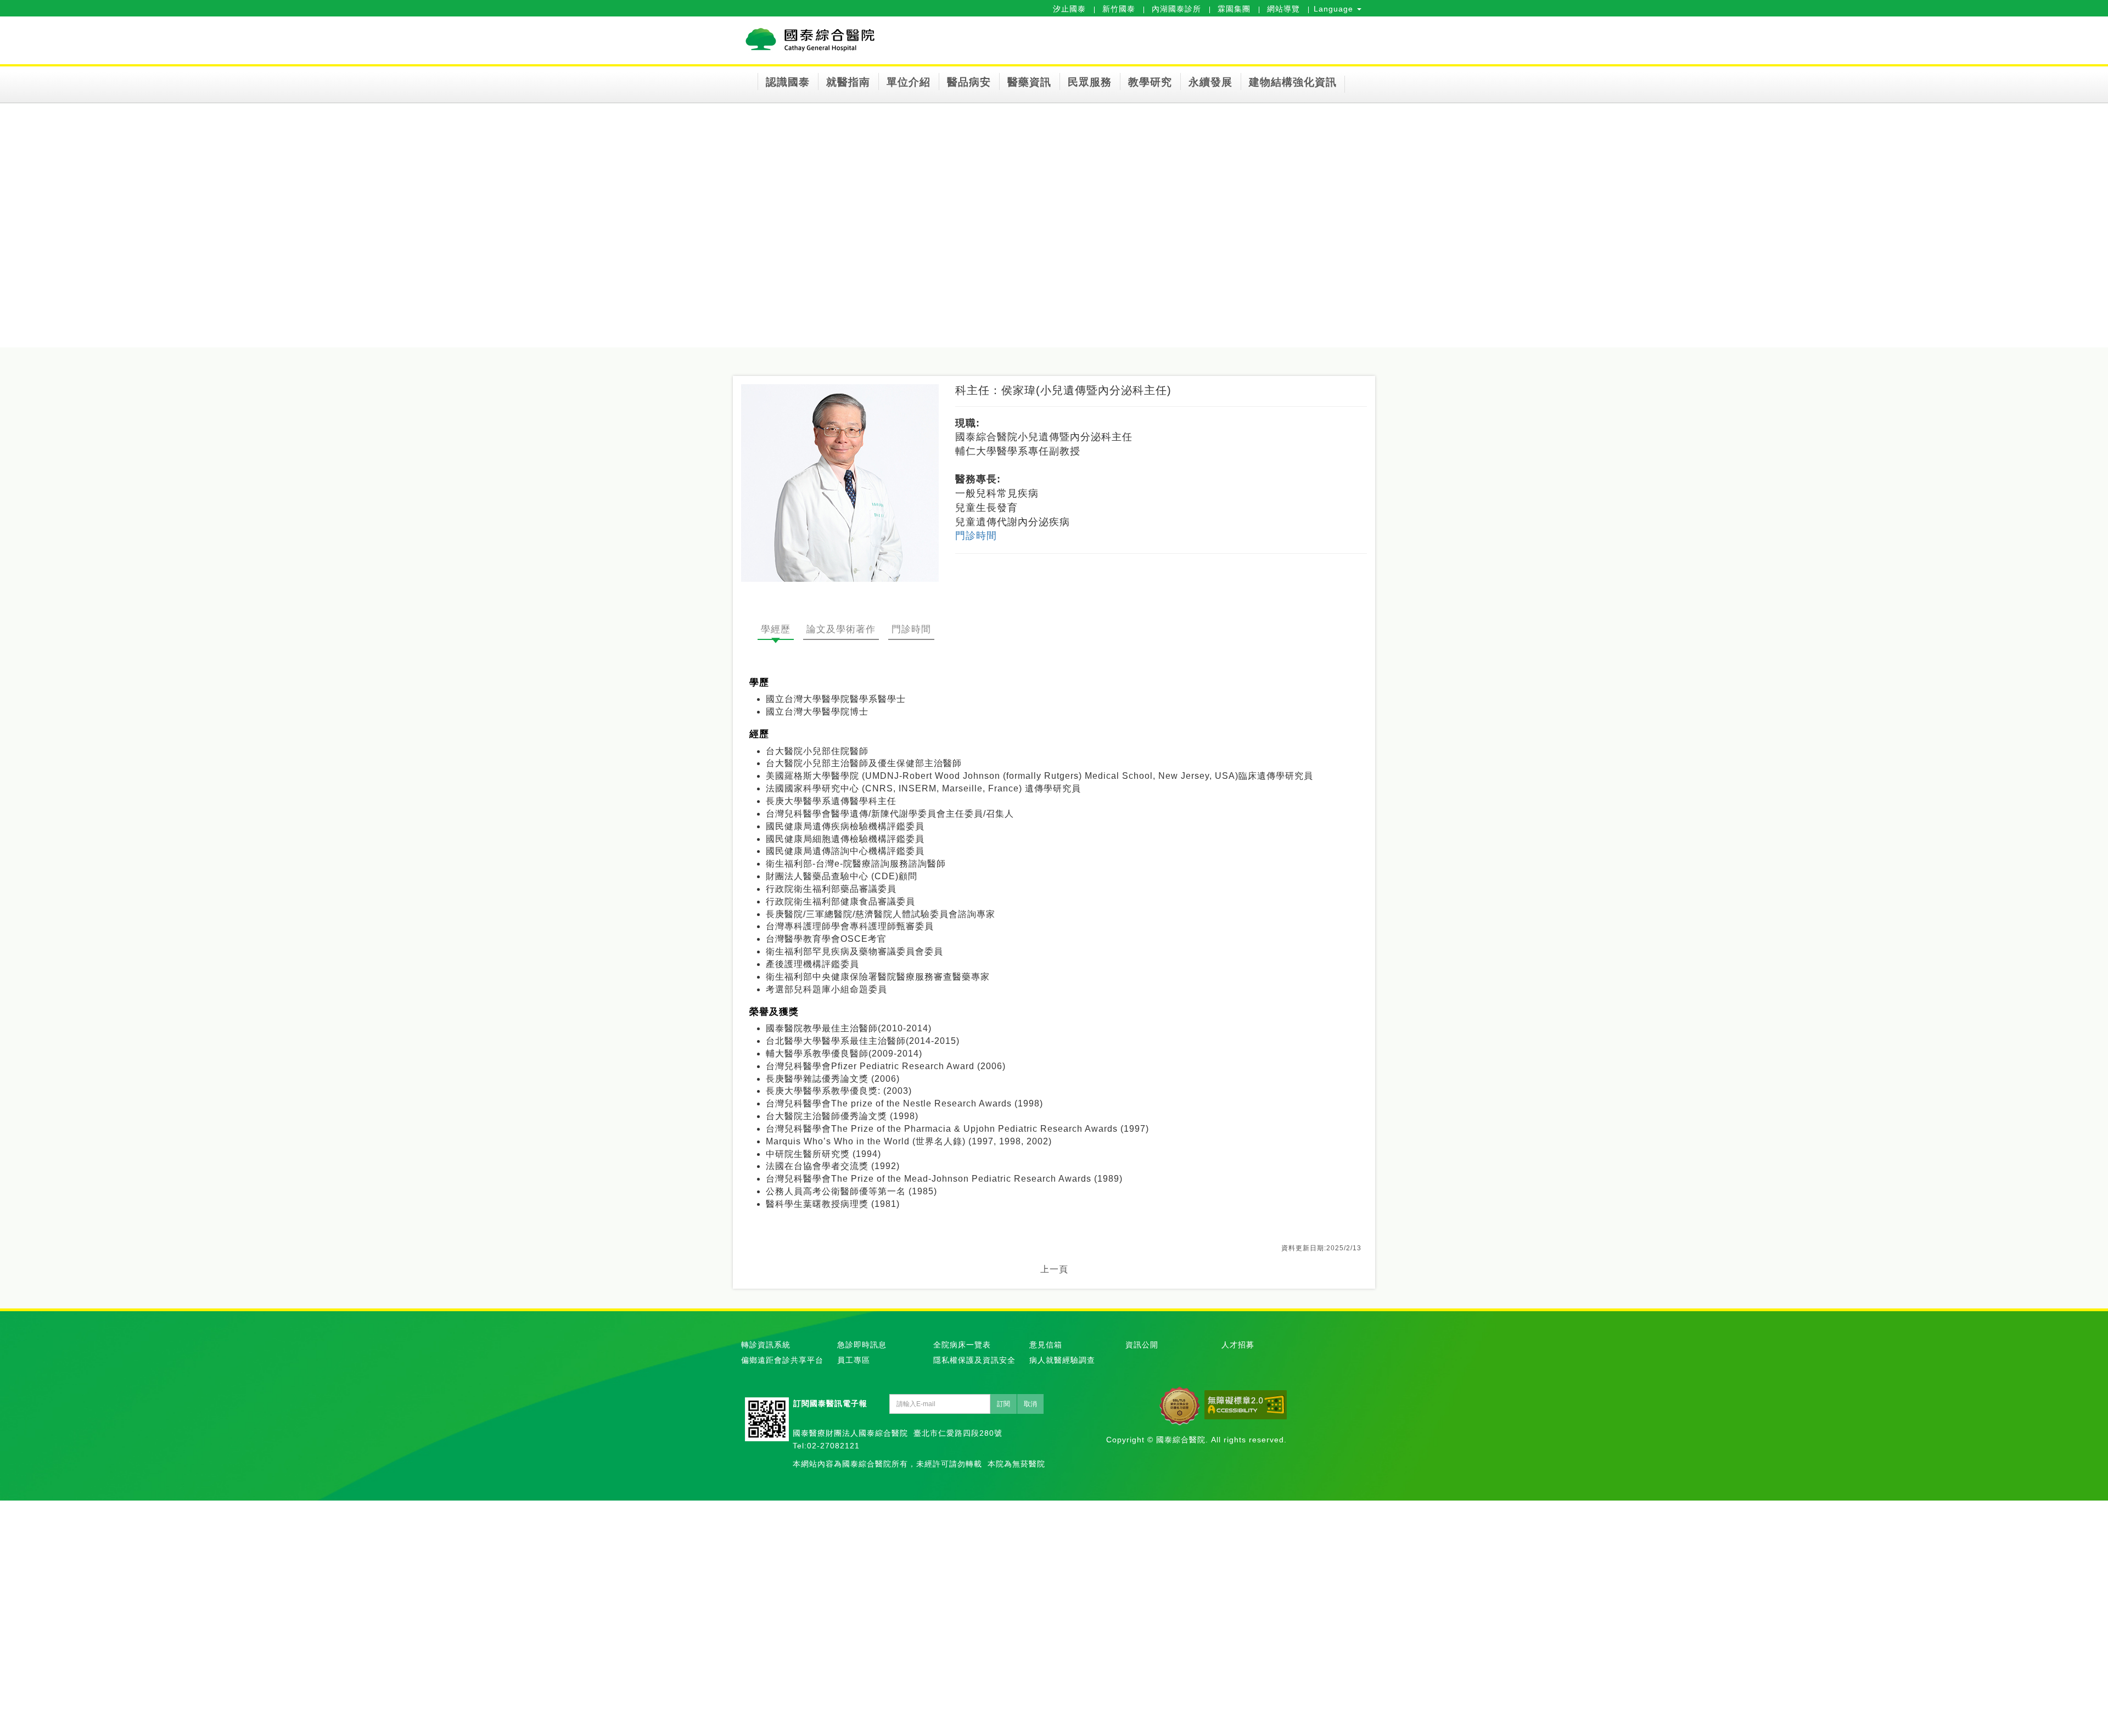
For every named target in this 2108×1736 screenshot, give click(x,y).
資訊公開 (1142, 1345)
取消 (1030, 1404)
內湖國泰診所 (1176, 9)
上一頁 (1054, 1269)
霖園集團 (1234, 9)
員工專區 (854, 1360)
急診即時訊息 (862, 1345)
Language (1335, 9)
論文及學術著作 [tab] (841, 629)
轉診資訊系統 (766, 1345)
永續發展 (1210, 82)
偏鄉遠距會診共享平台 (782, 1360)
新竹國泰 (1119, 9)
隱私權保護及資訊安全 (974, 1360)
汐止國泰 (1069, 9)
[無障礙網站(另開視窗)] (1246, 1405)
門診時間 (976, 536)
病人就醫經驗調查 (1062, 1360)
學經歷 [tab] (776, 629)
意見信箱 (1046, 1345)
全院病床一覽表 (962, 1345)
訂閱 (1003, 1404)
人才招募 (1238, 1345)
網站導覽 (1283, 9)
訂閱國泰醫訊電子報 (830, 1403)
